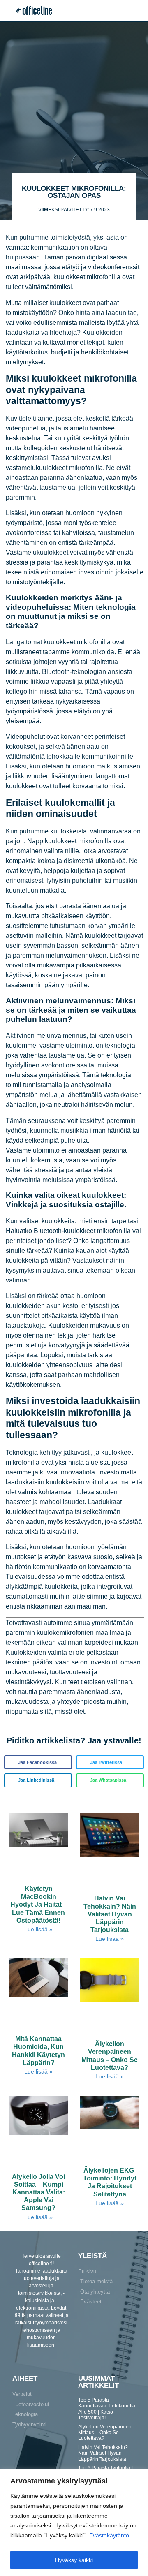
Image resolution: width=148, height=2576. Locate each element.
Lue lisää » (38, 1929)
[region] (74, 2522)
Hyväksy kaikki (74, 2560)
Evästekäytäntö (109, 2535)
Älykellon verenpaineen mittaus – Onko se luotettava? (105, 2433)
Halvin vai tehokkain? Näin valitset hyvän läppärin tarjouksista (110, 1914)
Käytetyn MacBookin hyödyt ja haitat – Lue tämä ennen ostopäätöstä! (39, 1905)
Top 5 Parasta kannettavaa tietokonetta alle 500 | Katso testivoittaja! (107, 2409)
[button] (135, 11)
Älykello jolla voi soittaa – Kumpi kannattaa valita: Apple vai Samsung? (38, 2192)
